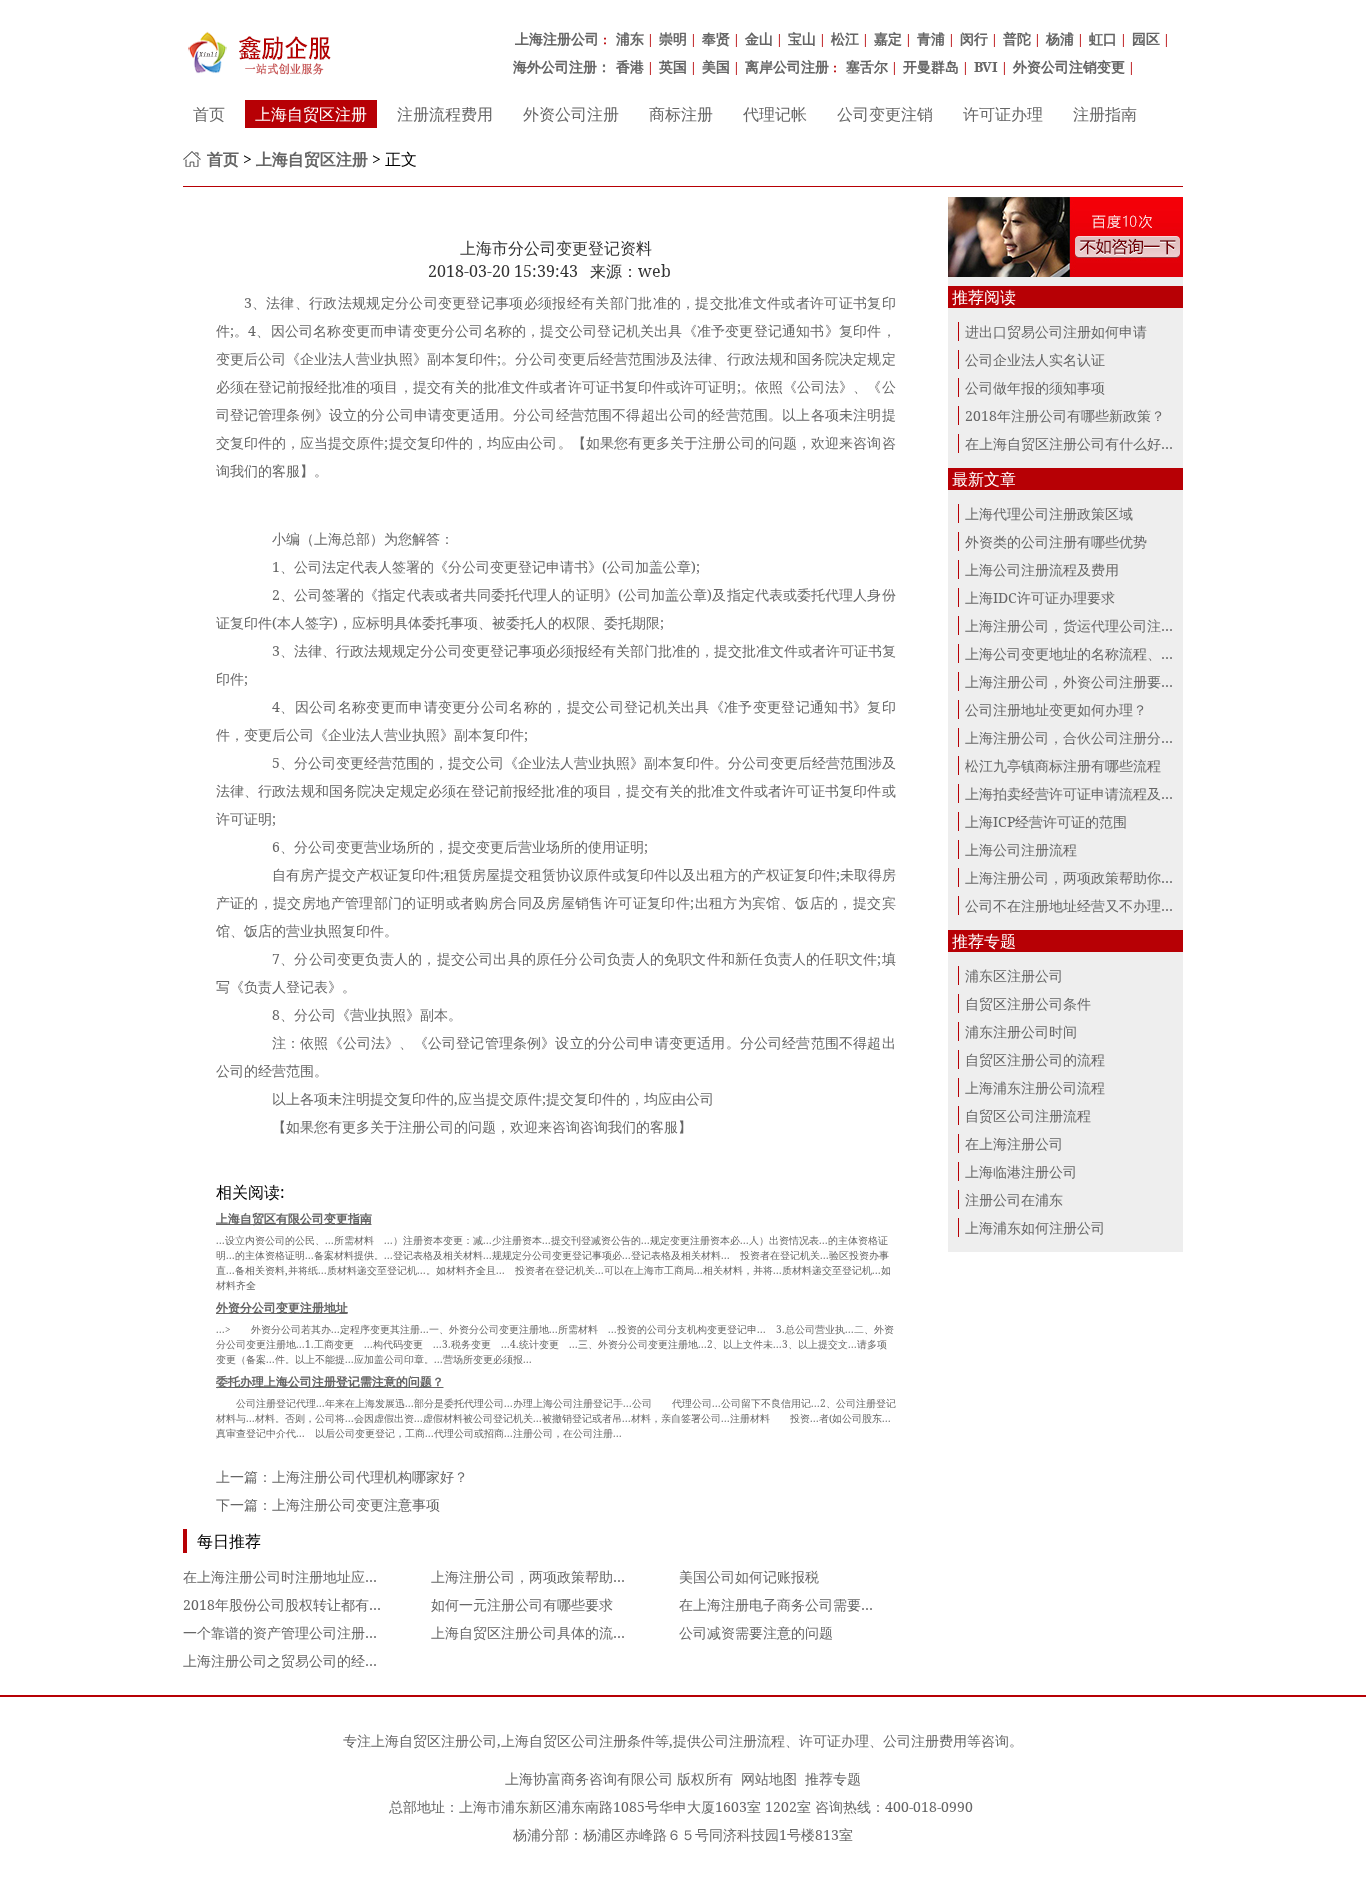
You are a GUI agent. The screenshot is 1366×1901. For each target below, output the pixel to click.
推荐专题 (833, 1778)
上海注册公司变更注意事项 (356, 1504)
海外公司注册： (562, 66)
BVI (986, 66)
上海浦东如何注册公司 (1035, 1227)
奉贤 (716, 38)
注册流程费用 (445, 114)
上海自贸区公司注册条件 (578, 1740)
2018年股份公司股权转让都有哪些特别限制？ (325, 1604)
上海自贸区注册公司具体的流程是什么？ (557, 1632)
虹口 (1103, 38)
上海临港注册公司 (1021, 1171)
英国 (673, 66)
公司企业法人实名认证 (1035, 359)
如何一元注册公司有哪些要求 (522, 1604)
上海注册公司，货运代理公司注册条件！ (1091, 625)
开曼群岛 (931, 66)
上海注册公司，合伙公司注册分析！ (1077, 737)
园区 (1146, 38)
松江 (845, 38)
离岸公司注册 (787, 66)
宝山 (802, 38)
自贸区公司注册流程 (1028, 1115)
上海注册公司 (557, 38)
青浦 (931, 38)
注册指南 (1105, 114)
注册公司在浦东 (1014, 1199)
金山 (759, 38)
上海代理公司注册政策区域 (1049, 513)
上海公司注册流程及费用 (1042, 569)
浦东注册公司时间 (1021, 1031)
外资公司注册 (571, 114)
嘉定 (888, 38)
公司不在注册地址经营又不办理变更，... (1090, 905)
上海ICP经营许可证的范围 (1046, 821)
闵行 (974, 38)
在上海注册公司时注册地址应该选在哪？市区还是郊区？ (358, 1576)
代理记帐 (775, 114)
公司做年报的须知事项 (1035, 387)
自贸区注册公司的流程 (1035, 1059)
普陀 (1017, 38)
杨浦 (1060, 38)
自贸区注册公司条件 (1028, 1003)
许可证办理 (1003, 114)
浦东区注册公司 (1014, 975)
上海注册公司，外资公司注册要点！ (1077, 681)
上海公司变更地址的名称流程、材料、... (1090, 653)
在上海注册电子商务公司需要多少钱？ (798, 1604)
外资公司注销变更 (1069, 66)
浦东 (630, 38)
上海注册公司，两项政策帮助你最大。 (550, 1576)
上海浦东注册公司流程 (1035, 1087)
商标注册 (681, 114)
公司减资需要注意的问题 (756, 1632)
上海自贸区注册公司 (434, 1740)
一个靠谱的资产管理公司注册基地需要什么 (316, 1632)
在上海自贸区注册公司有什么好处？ (1077, 443)
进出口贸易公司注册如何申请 (1056, 331)
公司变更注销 (885, 114)
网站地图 (769, 1778)
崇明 (673, 38)
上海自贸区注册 (311, 114)
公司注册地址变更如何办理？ (1056, 709)
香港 (630, 66)
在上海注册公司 (1014, 1143)
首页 (209, 114)
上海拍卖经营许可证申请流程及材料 (1077, 793)
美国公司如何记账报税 (749, 1576)
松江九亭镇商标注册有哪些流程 (1063, 765)
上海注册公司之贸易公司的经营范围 (295, 1660)
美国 (716, 66)
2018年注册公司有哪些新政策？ (1065, 415)
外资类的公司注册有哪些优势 (1056, 541)
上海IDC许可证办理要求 (1040, 597)
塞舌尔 (867, 66)
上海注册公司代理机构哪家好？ (370, 1476)
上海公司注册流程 (1021, 849)
